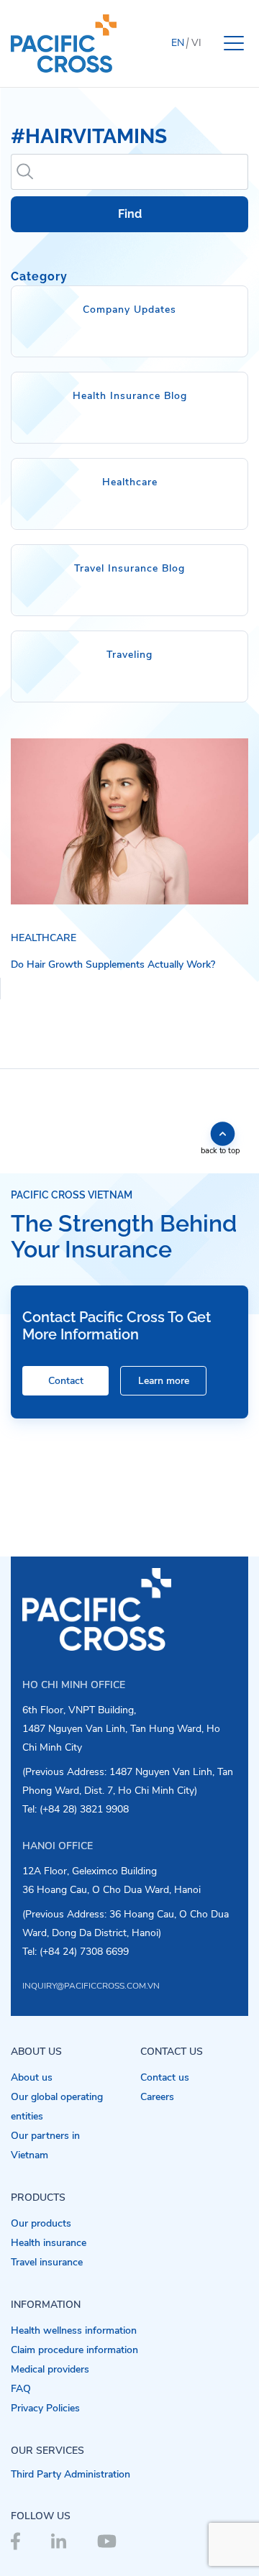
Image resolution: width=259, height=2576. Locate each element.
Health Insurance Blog (130, 396)
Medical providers (50, 2369)
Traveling (129, 655)
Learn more (164, 1381)
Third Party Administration (71, 2474)
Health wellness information (74, 2330)
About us (32, 2077)
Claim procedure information (74, 2350)
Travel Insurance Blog (129, 568)
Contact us (165, 2077)
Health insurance (49, 2243)
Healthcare (130, 482)
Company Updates (129, 310)
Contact (66, 1381)
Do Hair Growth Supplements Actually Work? (113, 964)
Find (130, 214)
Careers (157, 2097)
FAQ (21, 2389)
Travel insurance (47, 2262)
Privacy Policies (45, 2408)
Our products (41, 2223)
